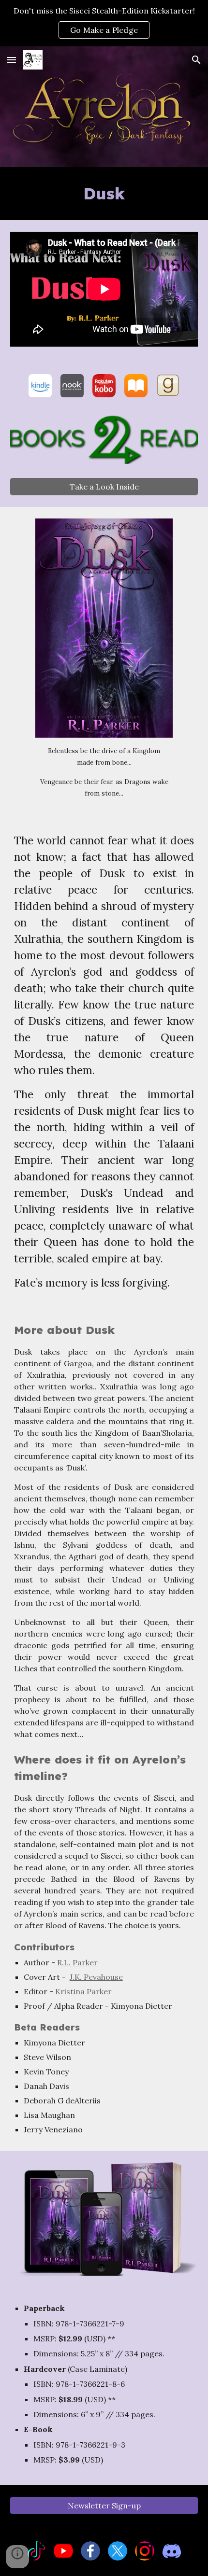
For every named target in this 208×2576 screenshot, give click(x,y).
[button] (12, 60)
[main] (104, 194)
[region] (104, 23)
